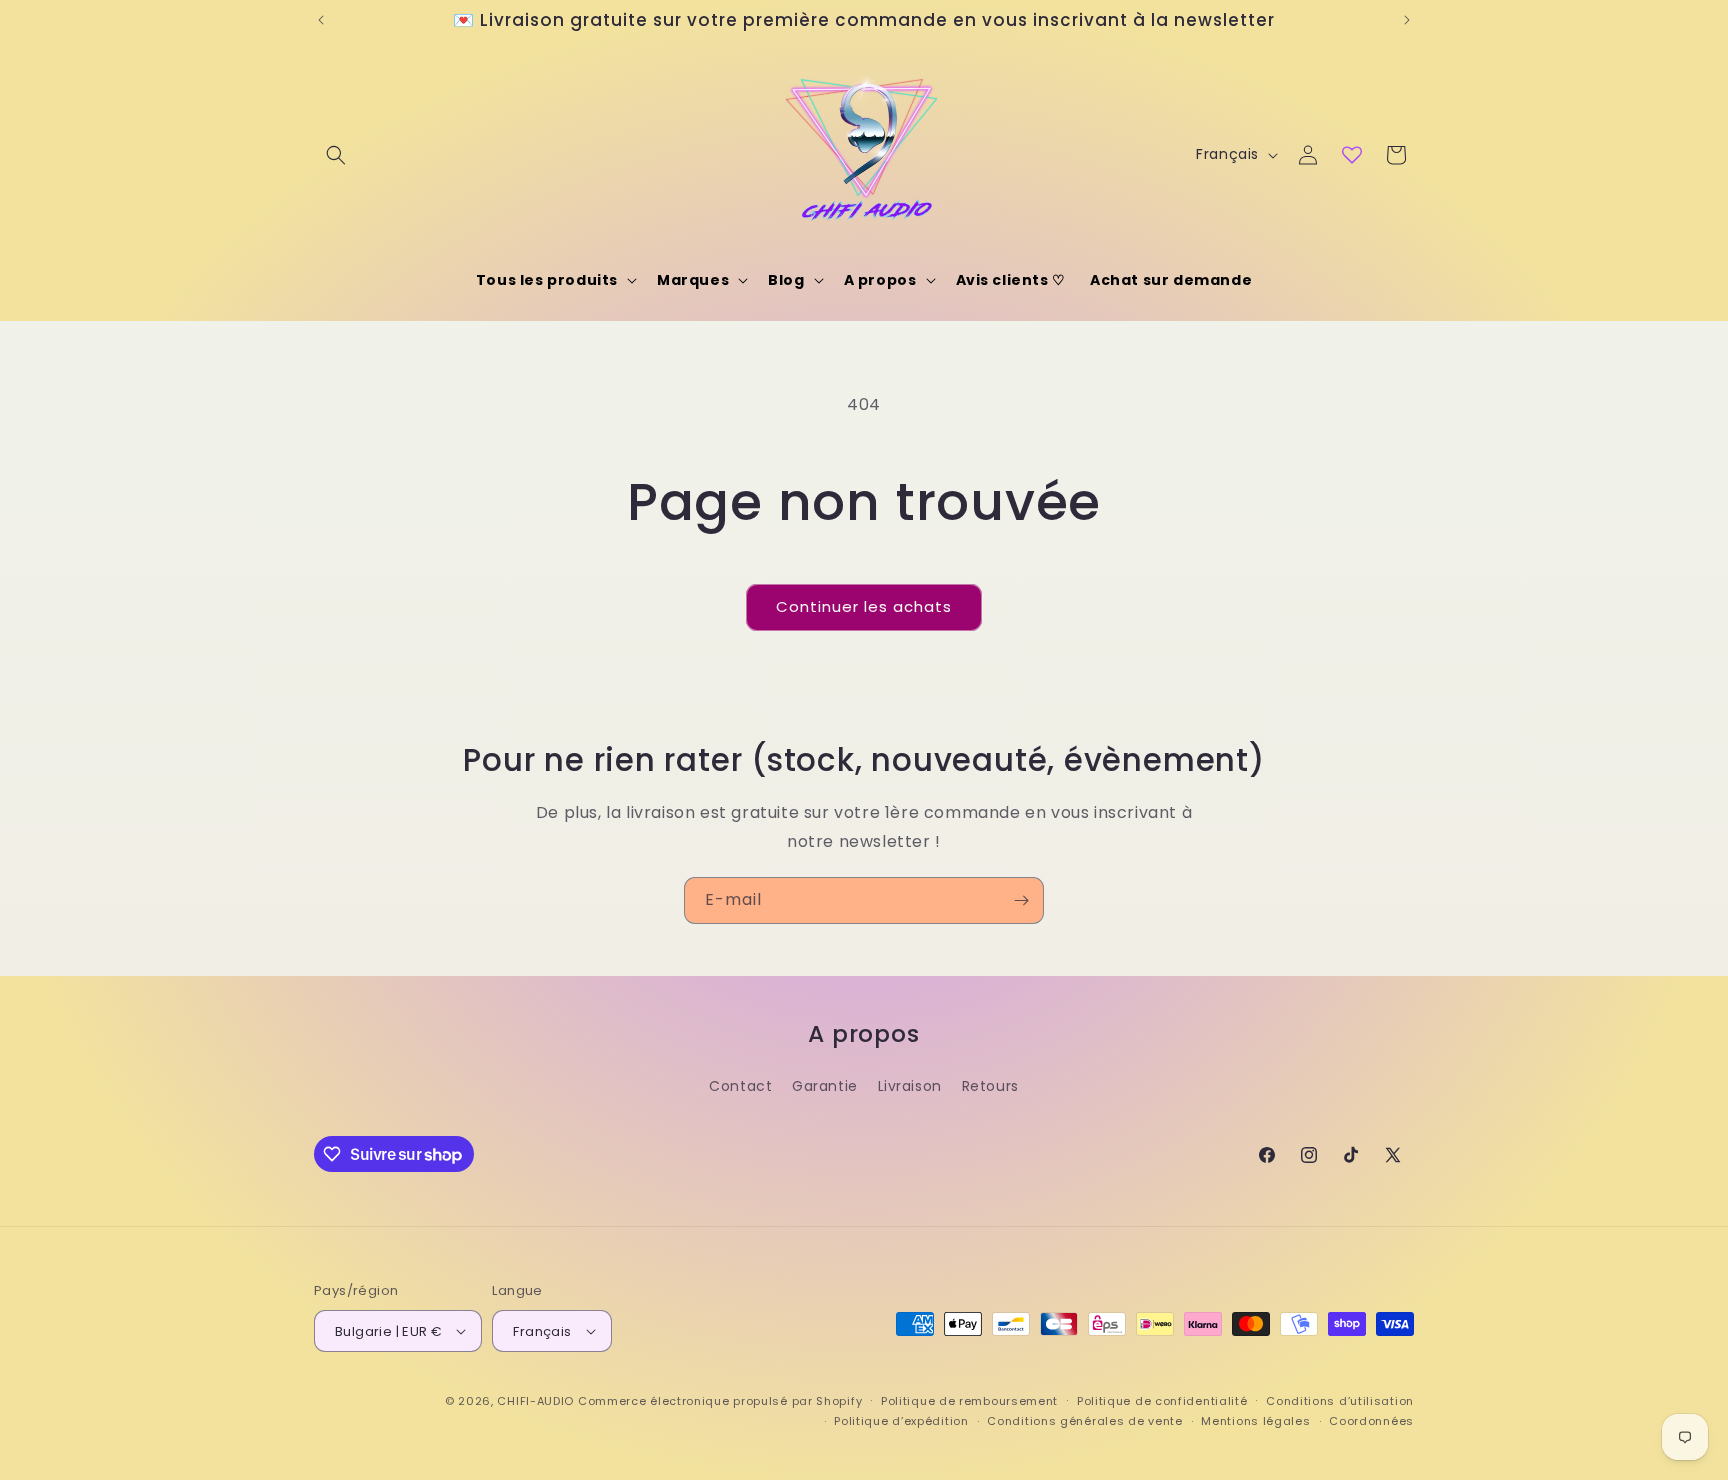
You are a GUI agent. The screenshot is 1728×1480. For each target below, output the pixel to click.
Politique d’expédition (901, 1421)
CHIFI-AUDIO (535, 1401)
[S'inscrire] (1021, 900)
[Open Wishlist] (1352, 155)
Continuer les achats (864, 606)
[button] (336, 155)
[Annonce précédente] (321, 20)
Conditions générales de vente (1084, 1421)
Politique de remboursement (969, 1401)
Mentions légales (1255, 1421)
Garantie (825, 1086)
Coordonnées (1371, 1421)
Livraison (910, 1086)
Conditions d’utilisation (1340, 1401)
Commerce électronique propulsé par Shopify (720, 1401)
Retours (990, 1086)
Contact (740, 1086)
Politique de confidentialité (1162, 1401)
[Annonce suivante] (1407, 20)
